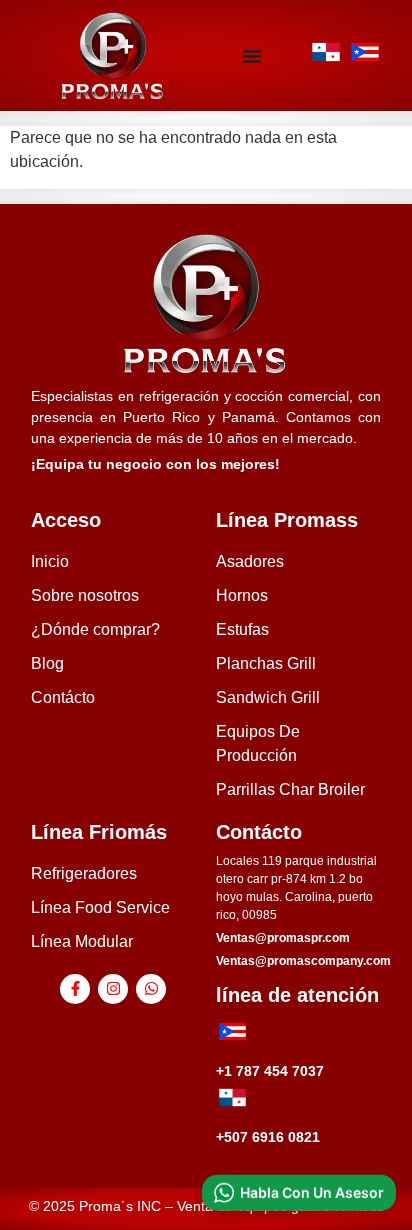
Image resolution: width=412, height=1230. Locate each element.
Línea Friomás (99, 832)
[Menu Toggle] (252, 56)
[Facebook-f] (75, 989)
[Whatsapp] (151, 989)
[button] (299, 1193)
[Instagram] (113, 989)
